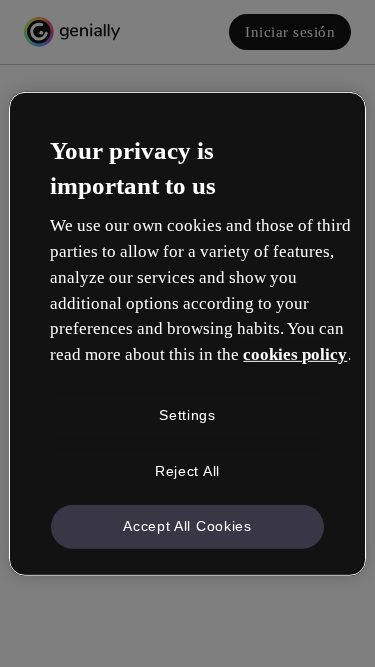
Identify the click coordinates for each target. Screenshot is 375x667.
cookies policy (295, 354)
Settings (187, 415)
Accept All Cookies (187, 526)
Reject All (187, 470)
